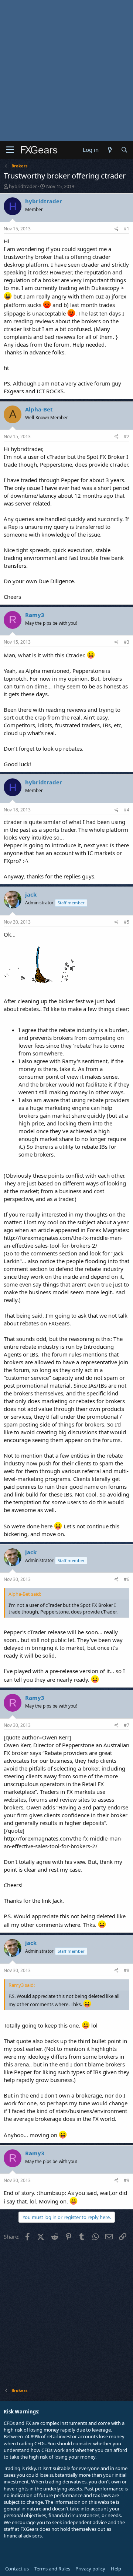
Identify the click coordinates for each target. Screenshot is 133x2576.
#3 (127, 642)
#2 (127, 436)
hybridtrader (23, 186)
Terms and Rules (52, 2569)
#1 (127, 229)
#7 (127, 1725)
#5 (127, 922)
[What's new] (110, 150)
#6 (127, 1579)
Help (116, 2569)
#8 (127, 1970)
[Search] (124, 150)
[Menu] (10, 150)
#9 (127, 2180)
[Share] (117, 229)
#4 (127, 810)
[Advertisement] (66, 70)
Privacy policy (90, 2569)
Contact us (17, 2569)
